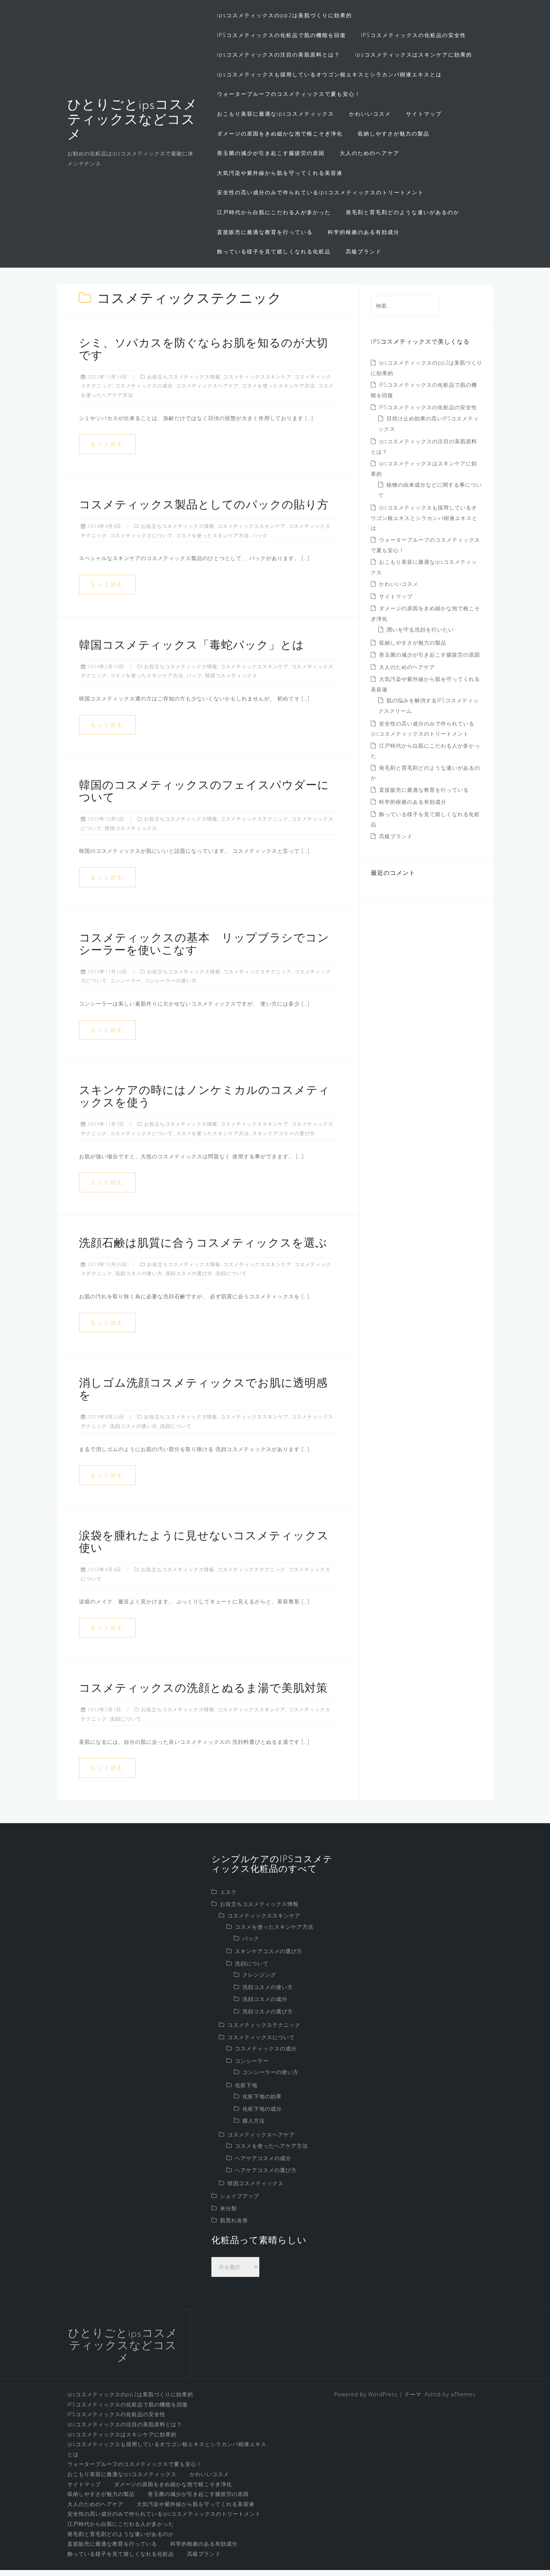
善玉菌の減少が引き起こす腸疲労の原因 (271, 153)
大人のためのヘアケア (370, 153)
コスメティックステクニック (254, 819)
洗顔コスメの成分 (265, 1999)
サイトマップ (424, 114)
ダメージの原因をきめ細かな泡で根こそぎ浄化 (280, 133)
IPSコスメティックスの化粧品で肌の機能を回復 (282, 35)
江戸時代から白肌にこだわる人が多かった (274, 212)
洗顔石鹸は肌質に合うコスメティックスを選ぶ (203, 1244)
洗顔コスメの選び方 (189, 1273)
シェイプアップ (240, 2196)
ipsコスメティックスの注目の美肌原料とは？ (279, 54)
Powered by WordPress (366, 2394)
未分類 (228, 2208)
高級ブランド (364, 251)
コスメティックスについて (141, 535)
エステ (228, 1892)
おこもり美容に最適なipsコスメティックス (276, 114)
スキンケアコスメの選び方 (284, 1133)
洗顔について (231, 1273)
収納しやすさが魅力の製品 (394, 133)
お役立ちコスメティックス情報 (184, 377)
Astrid (433, 2394)
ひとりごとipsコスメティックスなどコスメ (132, 120)
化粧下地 (246, 2085)
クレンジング (259, 1975)
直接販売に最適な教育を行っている (265, 232)
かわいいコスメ (370, 114)
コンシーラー (126, 980)
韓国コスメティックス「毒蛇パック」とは (192, 646)
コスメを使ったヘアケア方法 (271, 2146)
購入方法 (254, 2121)
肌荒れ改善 (234, 2220)
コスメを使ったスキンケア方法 (278, 386)
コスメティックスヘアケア (207, 386)
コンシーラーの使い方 (171, 980)
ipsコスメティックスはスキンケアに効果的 (414, 54)
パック (260, 535)
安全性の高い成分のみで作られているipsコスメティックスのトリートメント (320, 192)
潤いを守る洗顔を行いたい (420, 629)
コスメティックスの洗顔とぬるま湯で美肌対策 (203, 1689)
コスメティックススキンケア (257, 377)
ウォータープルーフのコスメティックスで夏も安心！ (289, 94)
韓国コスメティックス (231, 675)
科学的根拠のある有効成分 (364, 232)
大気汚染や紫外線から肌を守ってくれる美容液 (280, 173)
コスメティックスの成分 (144, 386)
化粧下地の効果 (262, 2096)
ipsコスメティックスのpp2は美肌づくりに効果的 (285, 15)
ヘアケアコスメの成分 (263, 2158)
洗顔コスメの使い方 (139, 1273)
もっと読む (107, 444)
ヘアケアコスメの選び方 (266, 2170)
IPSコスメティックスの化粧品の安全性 (414, 35)
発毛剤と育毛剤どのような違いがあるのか (403, 212)
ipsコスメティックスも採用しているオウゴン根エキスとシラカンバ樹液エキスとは (329, 74)
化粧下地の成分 (262, 2109)
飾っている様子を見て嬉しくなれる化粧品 (274, 251)
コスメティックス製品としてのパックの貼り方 (204, 506)
